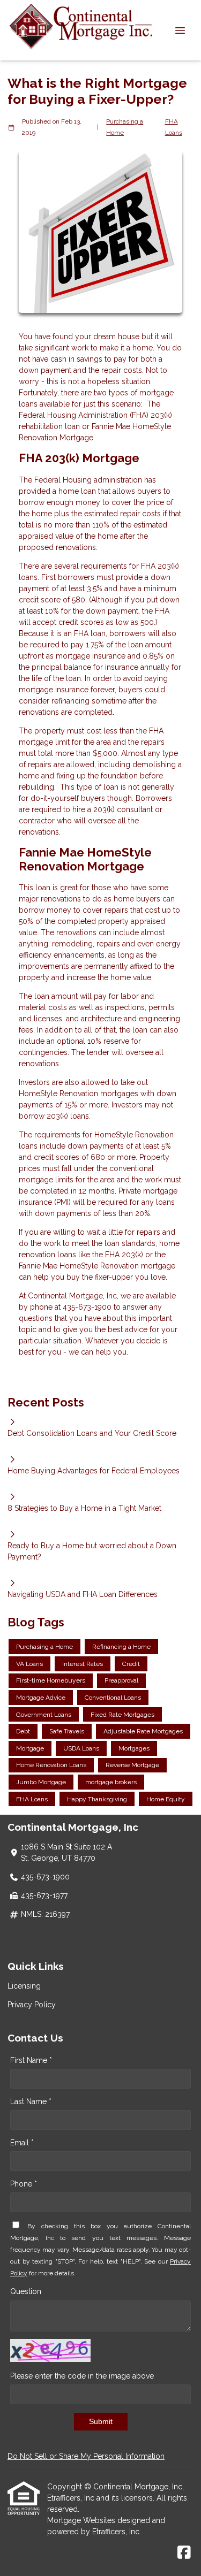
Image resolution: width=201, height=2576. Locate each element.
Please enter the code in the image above (82, 2376)
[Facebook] (184, 2553)
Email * (22, 2143)
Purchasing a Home (125, 127)
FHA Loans (174, 127)
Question (26, 2291)
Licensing (24, 1986)
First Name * (31, 2060)
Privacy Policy (32, 2005)
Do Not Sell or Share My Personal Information (86, 2456)
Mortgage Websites (82, 2520)
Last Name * (31, 2101)
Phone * (24, 2184)
